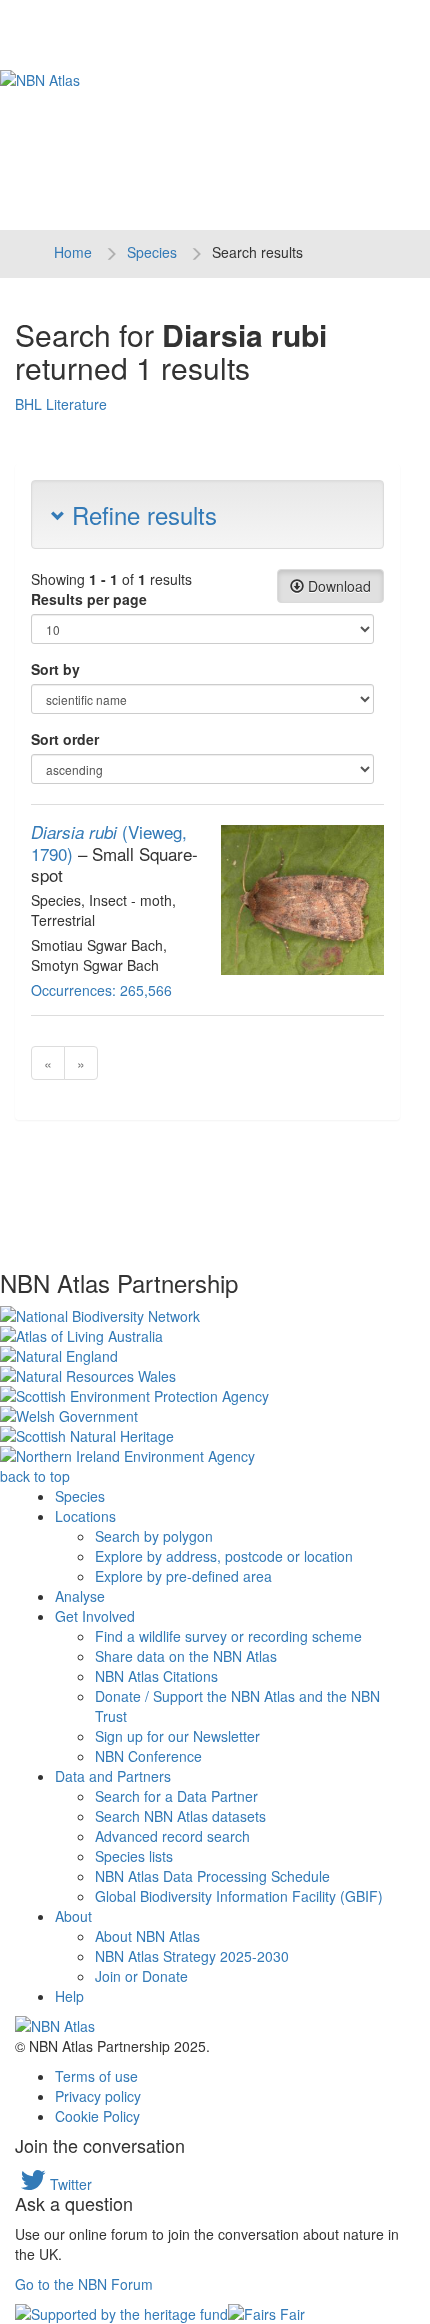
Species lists (134, 1856)
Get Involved (95, 1616)
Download (337, 586)
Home (73, 252)
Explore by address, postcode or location (224, 1556)
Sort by (55, 669)
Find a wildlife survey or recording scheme (228, 1636)
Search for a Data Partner (176, 1796)
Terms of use (96, 2076)
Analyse (80, 1596)
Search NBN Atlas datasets (180, 1816)
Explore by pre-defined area (183, 1576)
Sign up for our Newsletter (177, 1736)
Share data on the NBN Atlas (186, 1656)
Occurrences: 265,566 (101, 990)
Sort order (65, 739)
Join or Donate (141, 1976)
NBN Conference (148, 1756)
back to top (35, 1476)
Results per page (89, 599)
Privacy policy (98, 2096)
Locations (85, 1516)
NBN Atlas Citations (156, 1676)
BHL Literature (61, 404)
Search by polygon (154, 1536)
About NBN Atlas (147, 1936)
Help (69, 1996)
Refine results (141, 514)
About (73, 1916)
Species (152, 252)
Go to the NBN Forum (84, 2284)
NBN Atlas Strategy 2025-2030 (192, 1956)
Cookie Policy (97, 2116)
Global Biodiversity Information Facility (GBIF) (239, 1896)
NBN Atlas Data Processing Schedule (212, 1876)
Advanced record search (172, 1836)
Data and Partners (113, 1776)
